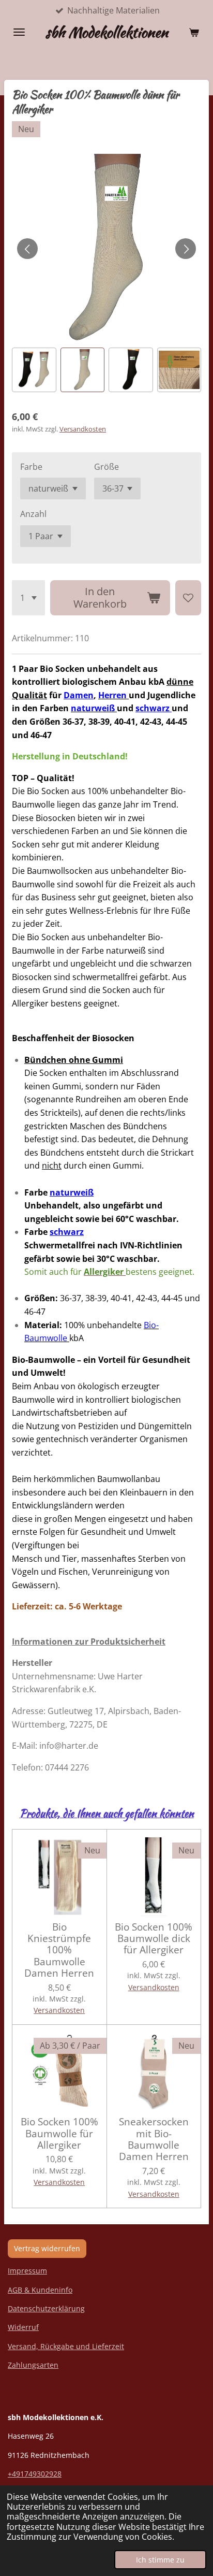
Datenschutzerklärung (46, 2308)
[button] (34, 370)
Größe (106, 467)
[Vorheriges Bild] (27, 249)
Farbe (31, 467)
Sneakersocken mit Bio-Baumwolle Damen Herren (154, 2139)
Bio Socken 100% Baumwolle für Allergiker (59, 2133)
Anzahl (33, 514)
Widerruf (23, 2327)
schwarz (154, 708)
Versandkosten (83, 429)
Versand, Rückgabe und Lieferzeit (66, 2346)
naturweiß (72, 1192)
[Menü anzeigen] (19, 32)
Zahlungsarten (33, 2365)
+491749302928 (35, 2474)
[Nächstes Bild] (186, 249)
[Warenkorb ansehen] (194, 32)
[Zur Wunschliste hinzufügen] (188, 598)
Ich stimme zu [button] (160, 2560)
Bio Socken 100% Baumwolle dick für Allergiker (154, 1939)
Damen (79, 695)
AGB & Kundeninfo (40, 2290)
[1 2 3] (28, 598)
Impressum (27, 2271)
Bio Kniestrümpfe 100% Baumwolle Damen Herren (59, 1950)
